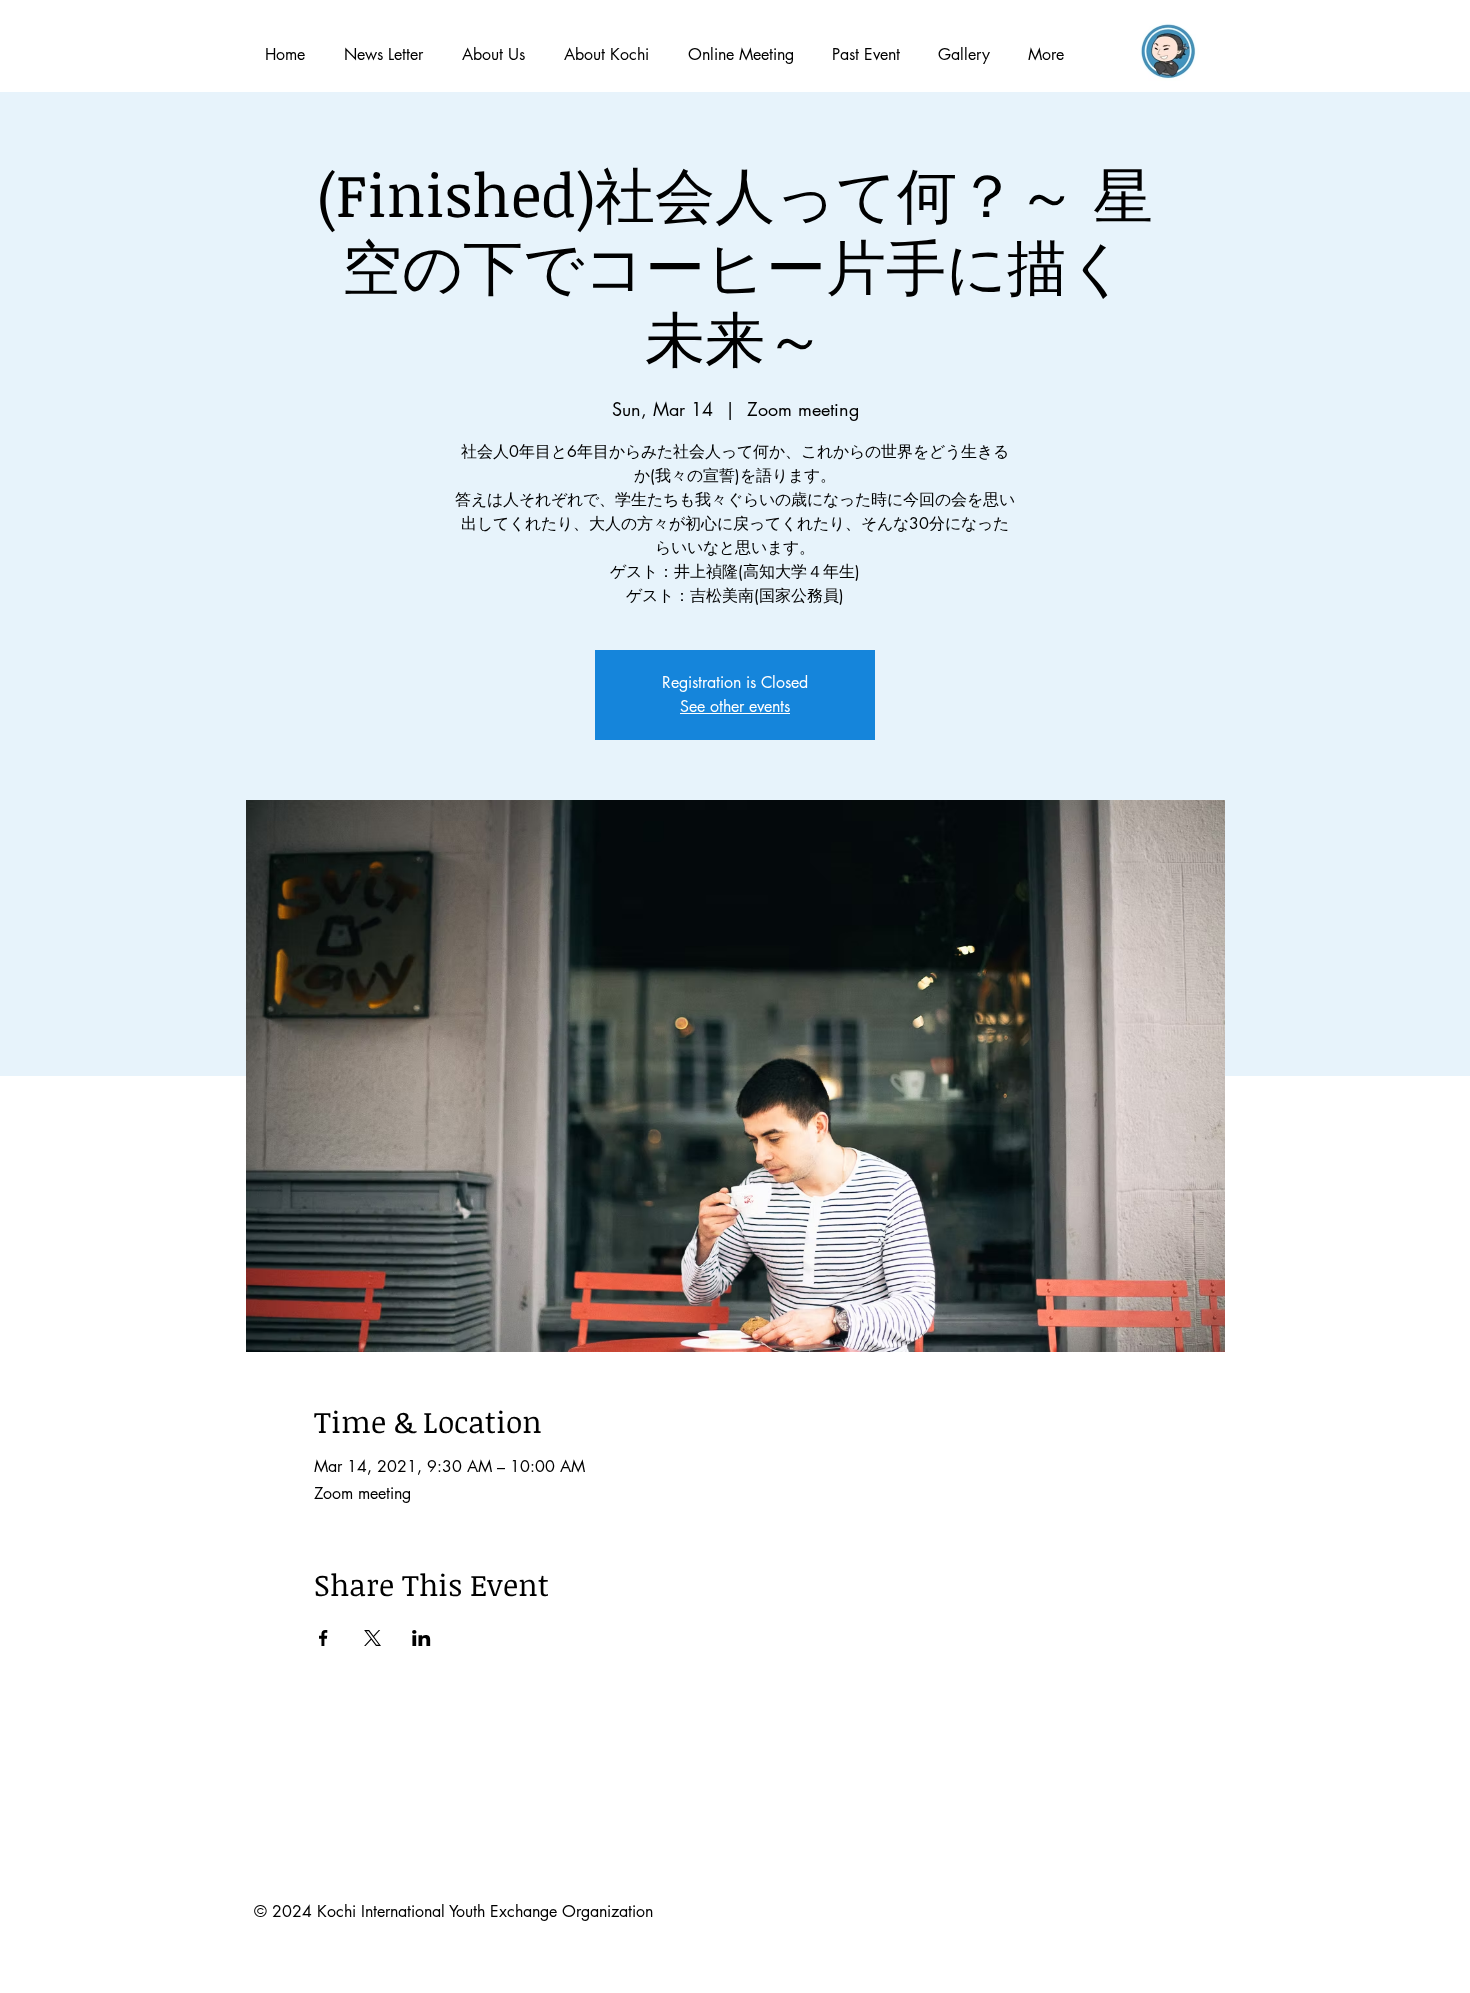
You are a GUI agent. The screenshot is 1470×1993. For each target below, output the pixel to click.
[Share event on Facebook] (323, 1638)
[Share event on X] (372, 1638)
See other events (735, 706)
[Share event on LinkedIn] (421, 1638)
